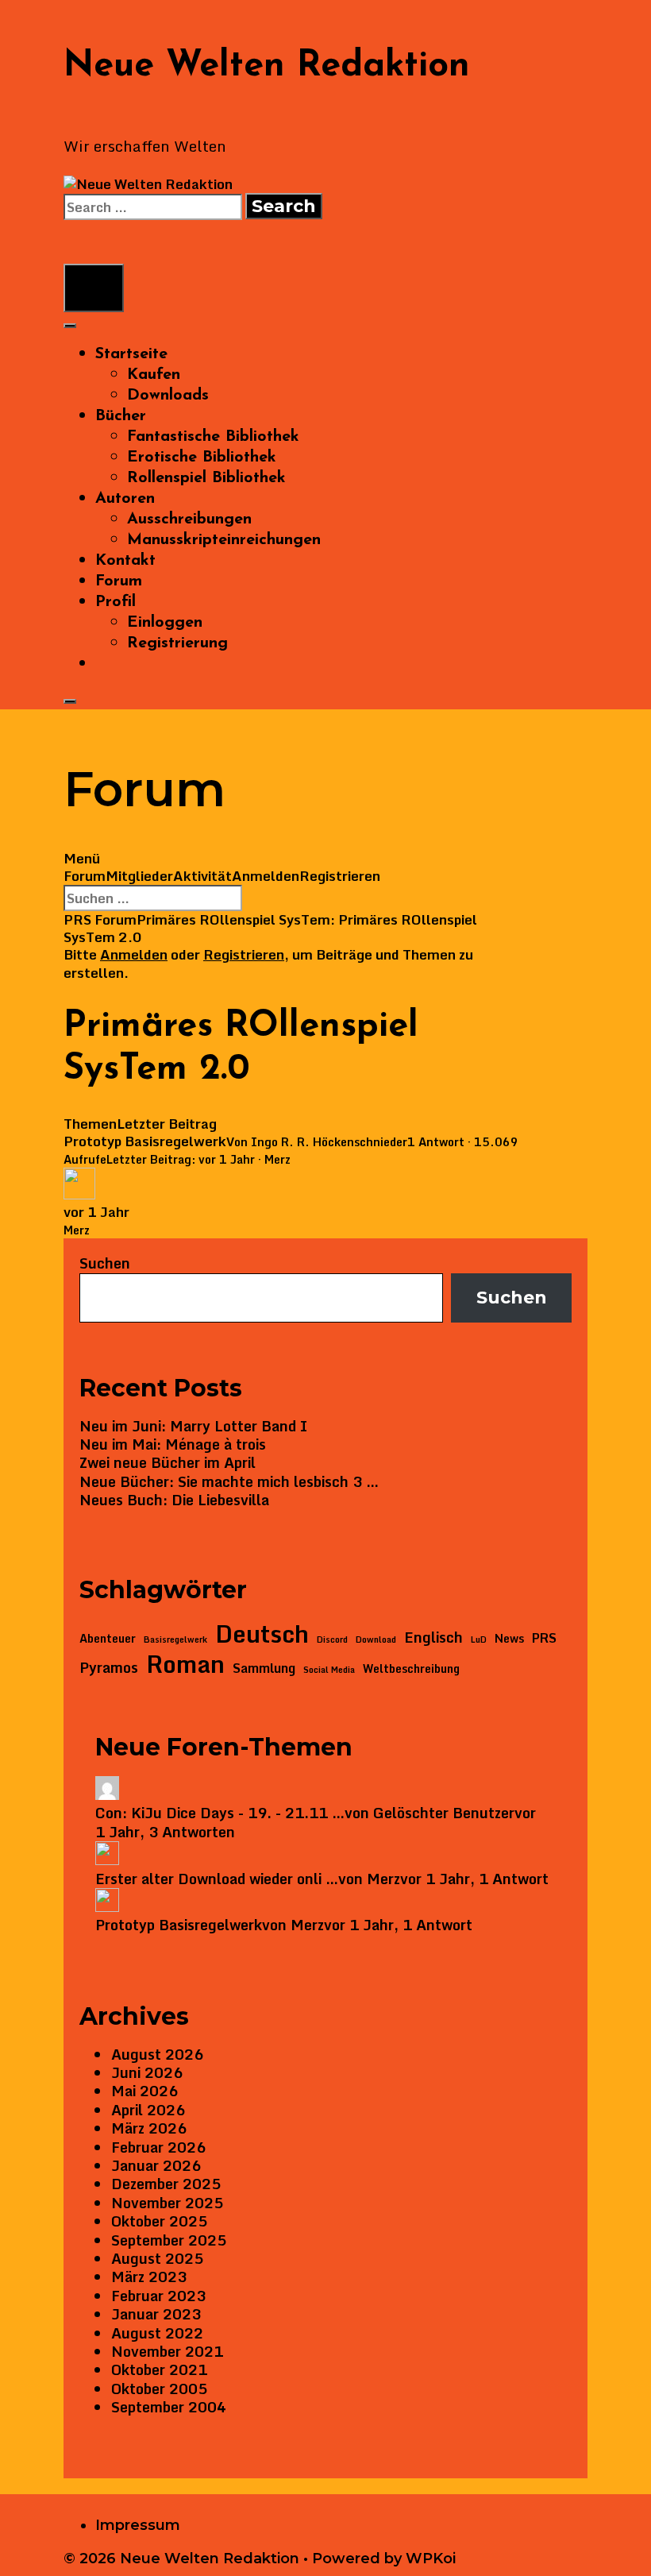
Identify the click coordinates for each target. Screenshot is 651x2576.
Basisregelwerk (175, 1640)
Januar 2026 (156, 2165)
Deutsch (262, 1634)
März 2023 (149, 2277)
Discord (332, 1640)
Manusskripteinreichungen (224, 540)
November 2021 (167, 2351)
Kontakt (125, 561)
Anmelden (266, 876)
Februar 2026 (158, 2147)
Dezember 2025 (166, 2184)
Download (376, 1640)
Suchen (105, 1263)
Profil (116, 602)
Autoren (125, 499)
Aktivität (202, 876)
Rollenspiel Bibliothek (206, 478)
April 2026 (148, 2110)
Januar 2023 (156, 2314)
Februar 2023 (158, 2296)
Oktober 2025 (159, 2221)
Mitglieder (139, 876)
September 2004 (169, 2407)
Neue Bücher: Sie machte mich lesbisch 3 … (229, 1481)
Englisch (433, 1638)
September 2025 (169, 2240)
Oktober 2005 (159, 2389)
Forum (119, 581)
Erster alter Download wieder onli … (217, 1879)
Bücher (121, 416)
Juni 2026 (147, 2072)
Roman (185, 1664)
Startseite (131, 354)
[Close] (70, 701)
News (509, 1639)
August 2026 (157, 2054)
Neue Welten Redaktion (267, 66)
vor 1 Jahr (227, 1159)
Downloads (168, 396)
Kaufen (154, 375)
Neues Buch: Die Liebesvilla (174, 1500)
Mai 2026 (144, 2091)
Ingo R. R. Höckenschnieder (329, 1142)
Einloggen (165, 623)
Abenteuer (108, 1639)
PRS (544, 1638)
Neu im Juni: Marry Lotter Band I (193, 1426)
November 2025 (167, 2203)
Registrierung (177, 643)
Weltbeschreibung (411, 1669)
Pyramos (109, 1668)
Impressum (138, 2525)
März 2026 (149, 2128)
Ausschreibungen (189, 519)
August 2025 (157, 2258)
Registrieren (340, 876)
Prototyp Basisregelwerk (145, 1141)
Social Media (329, 1670)
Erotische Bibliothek (202, 458)
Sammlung (264, 1668)
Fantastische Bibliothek (213, 437)
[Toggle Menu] (70, 326)
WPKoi (431, 2559)
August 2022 (157, 2333)
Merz (277, 1159)
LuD (479, 1640)
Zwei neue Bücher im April (168, 1462)
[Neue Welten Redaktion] (148, 184)
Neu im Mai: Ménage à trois (173, 1444)
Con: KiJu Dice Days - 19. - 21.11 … (220, 1813)
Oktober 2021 (159, 2369)
